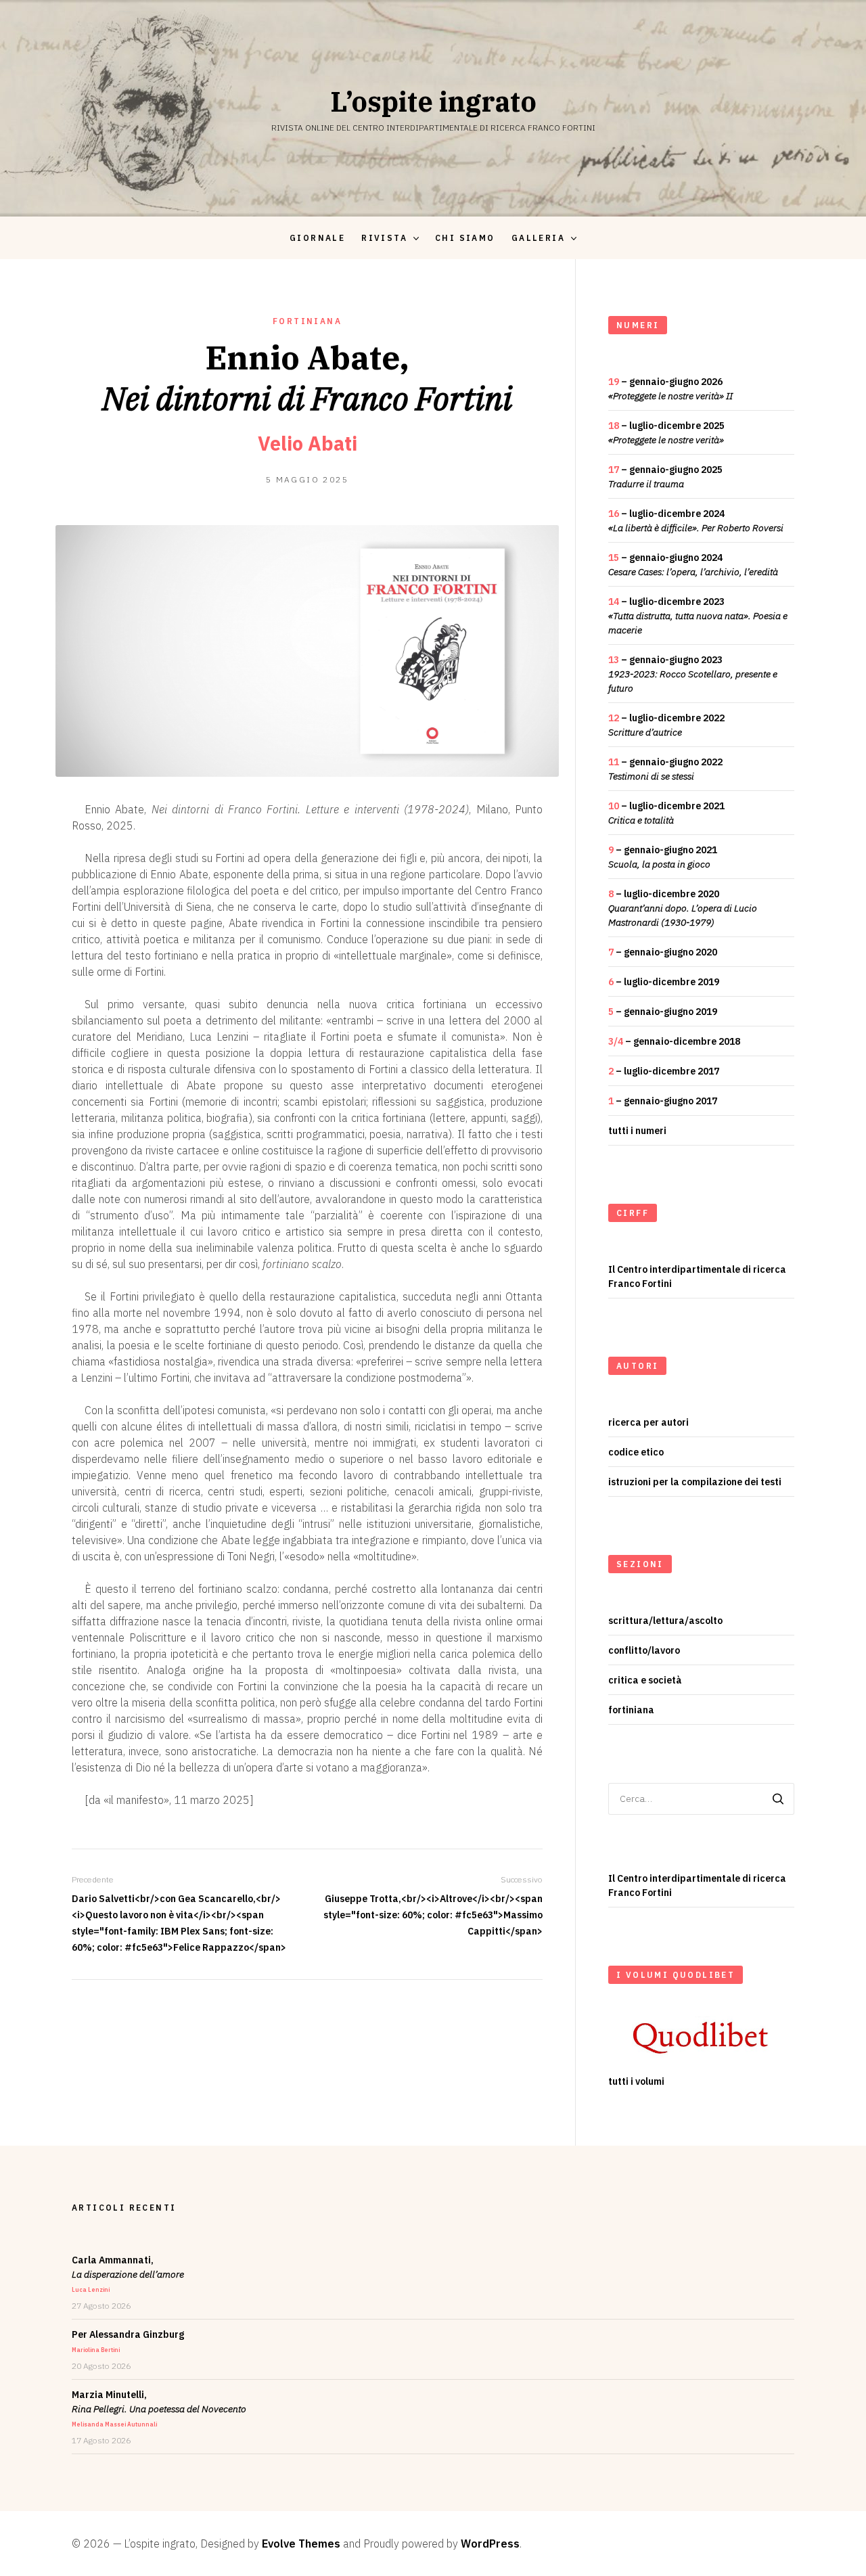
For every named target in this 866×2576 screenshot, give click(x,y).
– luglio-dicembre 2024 (696, 521)
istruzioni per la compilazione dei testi (695, 1482)
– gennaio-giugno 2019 (663, 1012)
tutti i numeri (637, 1131)
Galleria (538, 238)
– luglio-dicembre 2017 (664, 1071)
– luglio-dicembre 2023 (698, 616)
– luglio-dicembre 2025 (666, 433)
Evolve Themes (301, 2544)
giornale (317, 238)
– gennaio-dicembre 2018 (674, 1041)
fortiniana (307, 321)
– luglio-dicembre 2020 (683, 908)
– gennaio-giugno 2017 (663, 1101)
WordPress (490, 2544)
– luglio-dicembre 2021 (666, 813)
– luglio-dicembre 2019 (664, 982)
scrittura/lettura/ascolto (665, 1621)
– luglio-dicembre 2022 (666, 725)
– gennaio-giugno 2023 (693, 674)
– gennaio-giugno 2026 (670, 389)
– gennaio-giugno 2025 (665, 477)
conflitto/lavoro (644, 1650)
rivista (384, 238)
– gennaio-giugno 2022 (665, 769)
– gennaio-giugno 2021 (663, 857)
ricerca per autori (648, 1422)
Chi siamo (465, 238)
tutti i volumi (636, 2081)
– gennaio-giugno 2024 (693, 565)
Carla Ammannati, (128, 2274)
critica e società (645, 1680)
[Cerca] (778, 1799)
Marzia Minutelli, (159, 2408)
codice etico (636, 1452)
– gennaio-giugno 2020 (663, 952)
